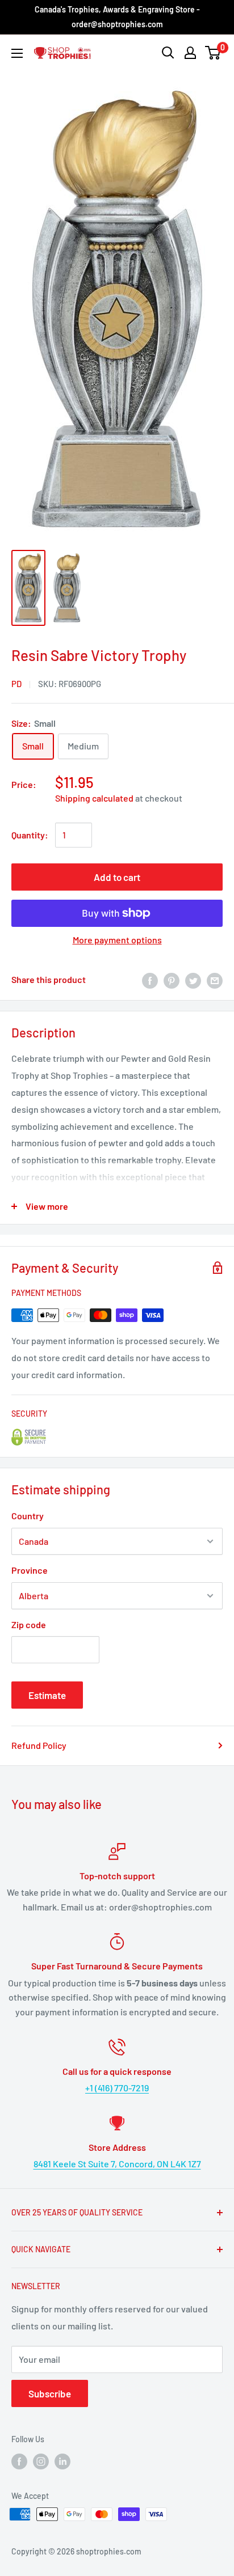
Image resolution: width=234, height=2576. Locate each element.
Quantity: (30, 835)
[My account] (190, 53)
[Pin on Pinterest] (172, 980)
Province (30, 1570)
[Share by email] (215, 980)
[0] (213, 53)
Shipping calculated (94, 798)
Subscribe (50, 2393)
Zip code (29, 1624)
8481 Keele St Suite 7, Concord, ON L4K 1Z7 (117, 2164)
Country (28, 1516)
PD (16, 684)
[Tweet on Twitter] (193, 980)
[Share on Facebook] (150, 980)
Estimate (47, 1695)
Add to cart (117, 877)
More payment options (117, 940)
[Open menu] (17, 53)
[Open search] (168, 53)
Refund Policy (39, 1745)
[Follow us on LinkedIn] (62, 2461)
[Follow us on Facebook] (19, 2461)
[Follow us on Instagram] (41, 2461)
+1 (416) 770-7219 (117, 2088)
